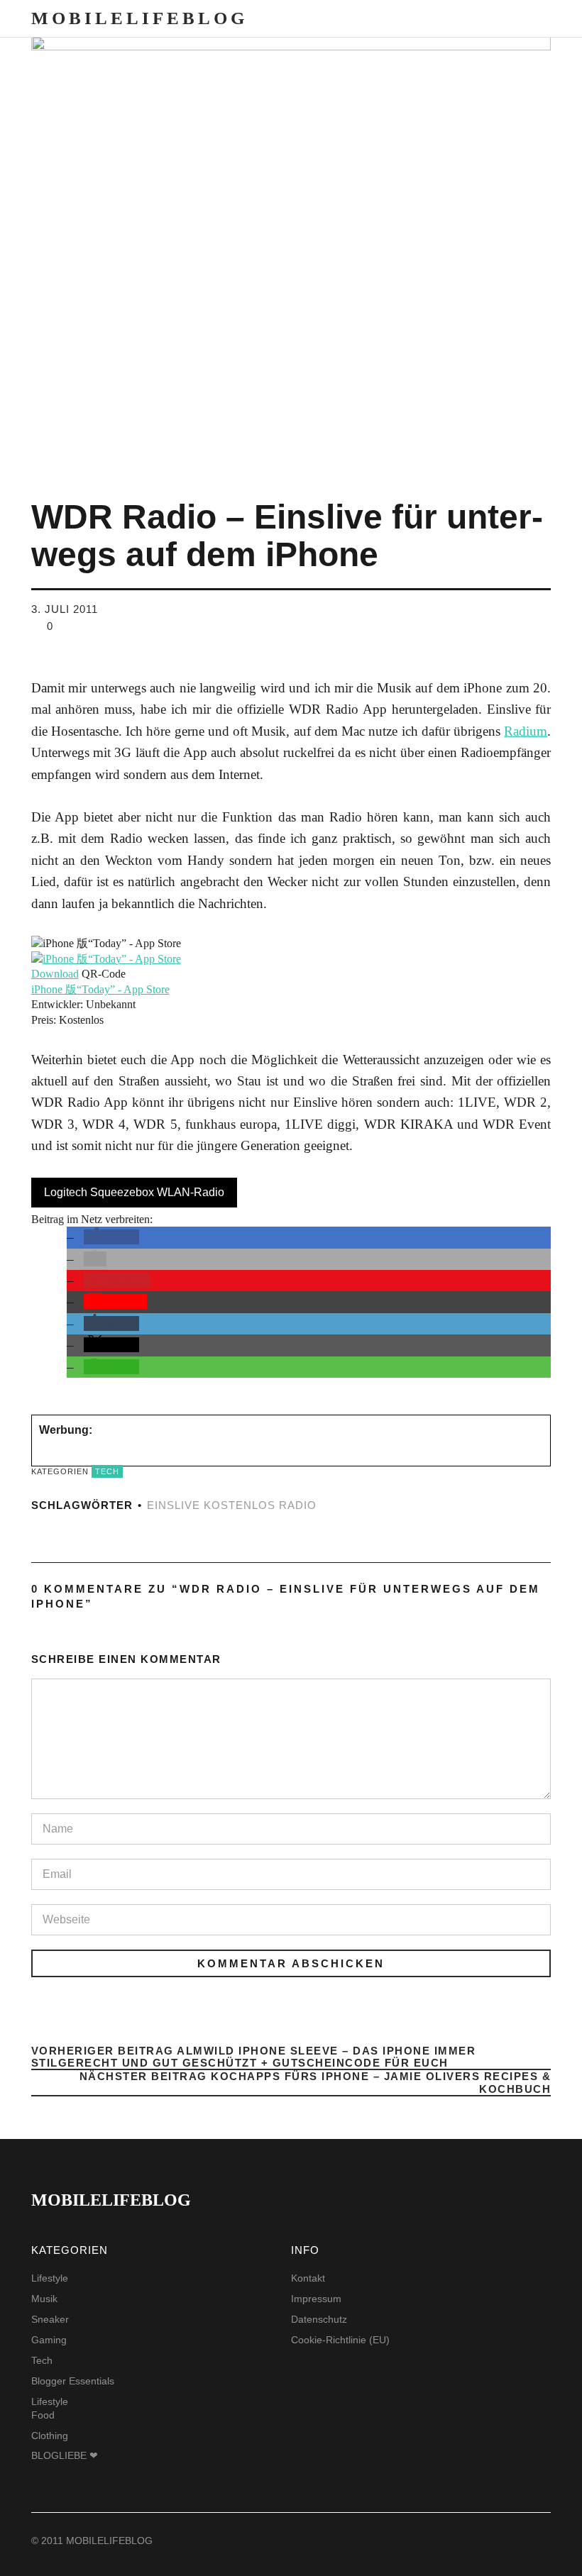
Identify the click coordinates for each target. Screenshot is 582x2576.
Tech (107, 1471)
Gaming (49, 2340)
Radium (526, 731)
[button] (111, 1237)
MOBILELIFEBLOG (139, 18)
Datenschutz (319, 2319)
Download (55, 974)
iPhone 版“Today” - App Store (100, 989)
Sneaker (50, 2319)
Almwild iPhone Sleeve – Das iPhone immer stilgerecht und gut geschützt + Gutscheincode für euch (254, 2058)
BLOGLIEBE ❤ (65, 2455)
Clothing (50, 2436)
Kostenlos (240, 1505)
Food (43, 2415)
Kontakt (308, 2278)
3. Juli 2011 (65, 609)
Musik (44, 2299)
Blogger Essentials (73, 2381)
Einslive (174, 1505)
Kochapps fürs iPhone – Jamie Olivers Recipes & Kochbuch (291, 2083)
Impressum (316, 2299)
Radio (298, 1505)
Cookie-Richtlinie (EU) (340, 2340)
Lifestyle (50, 2278)
